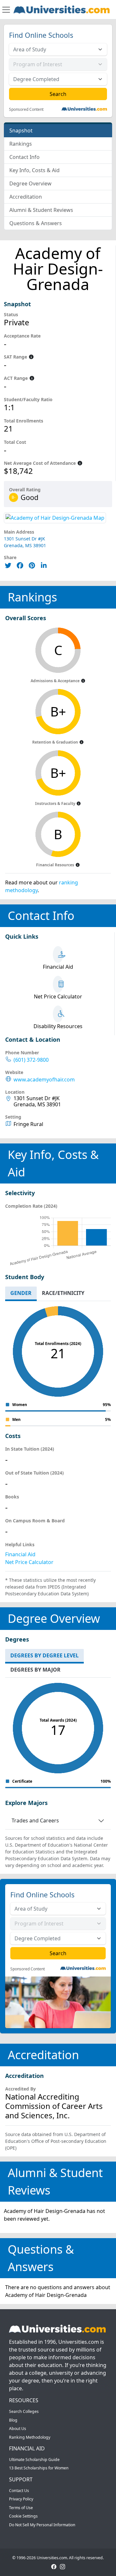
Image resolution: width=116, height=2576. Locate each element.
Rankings (21, 144)
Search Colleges (24, 2411)
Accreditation (26, 197)
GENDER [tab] (21, 1293)
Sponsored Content (26, 110)
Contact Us (19, 2491)
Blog (13, 2420)
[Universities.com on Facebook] (54, 2566)
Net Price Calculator (29, 1562)
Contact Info (24, 157)
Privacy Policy (21, 2499)
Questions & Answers (36, 223)
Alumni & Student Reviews (41, 210)
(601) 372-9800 (31, 1060)
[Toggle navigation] (6, 10)
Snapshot (21, 130)
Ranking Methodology (30, 2437)
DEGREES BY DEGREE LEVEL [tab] (44, 1655)
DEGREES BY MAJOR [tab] (35, 1670)
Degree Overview (30, 183)
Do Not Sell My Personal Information (42, 2525)
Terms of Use (21, 2508)
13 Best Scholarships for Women (39, 2468)
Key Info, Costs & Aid (34, 170)
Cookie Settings (23, 2516)
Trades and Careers (35, 1820)
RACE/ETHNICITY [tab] (63, 1293)
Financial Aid (20, 1554)
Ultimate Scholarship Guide (34, 2460)
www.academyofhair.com (44, 1080)
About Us (18, 2429)
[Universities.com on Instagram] (63, 2566)
